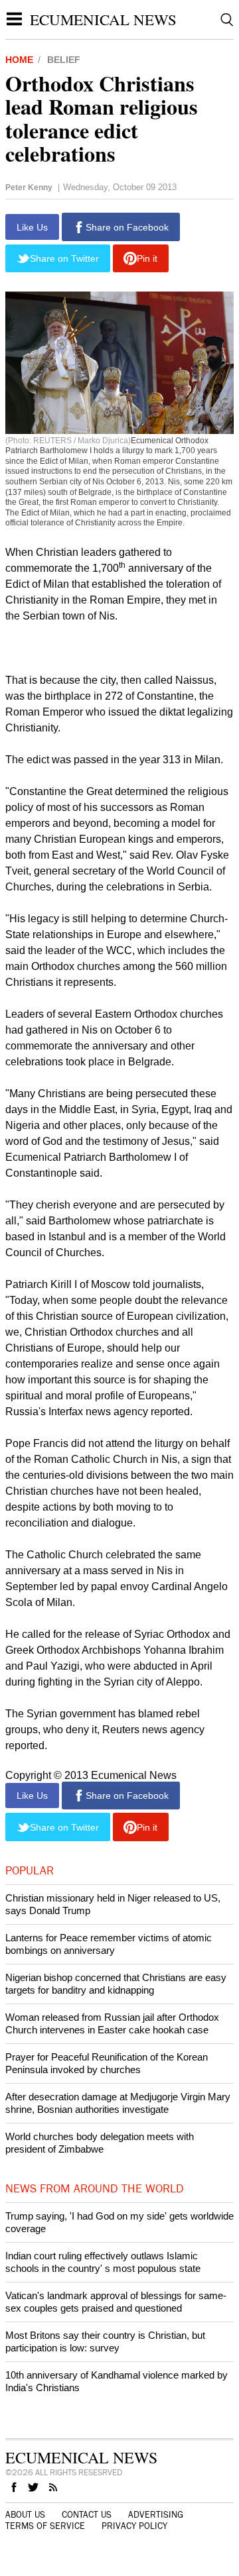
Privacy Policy (134, 2526)
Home (19, 60)
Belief (64, 60)
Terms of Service (45, 2526)
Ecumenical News (103, 19)
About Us (25, 2515)
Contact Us (87, 2515)
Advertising (156, 2515)
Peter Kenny (29, 188)
